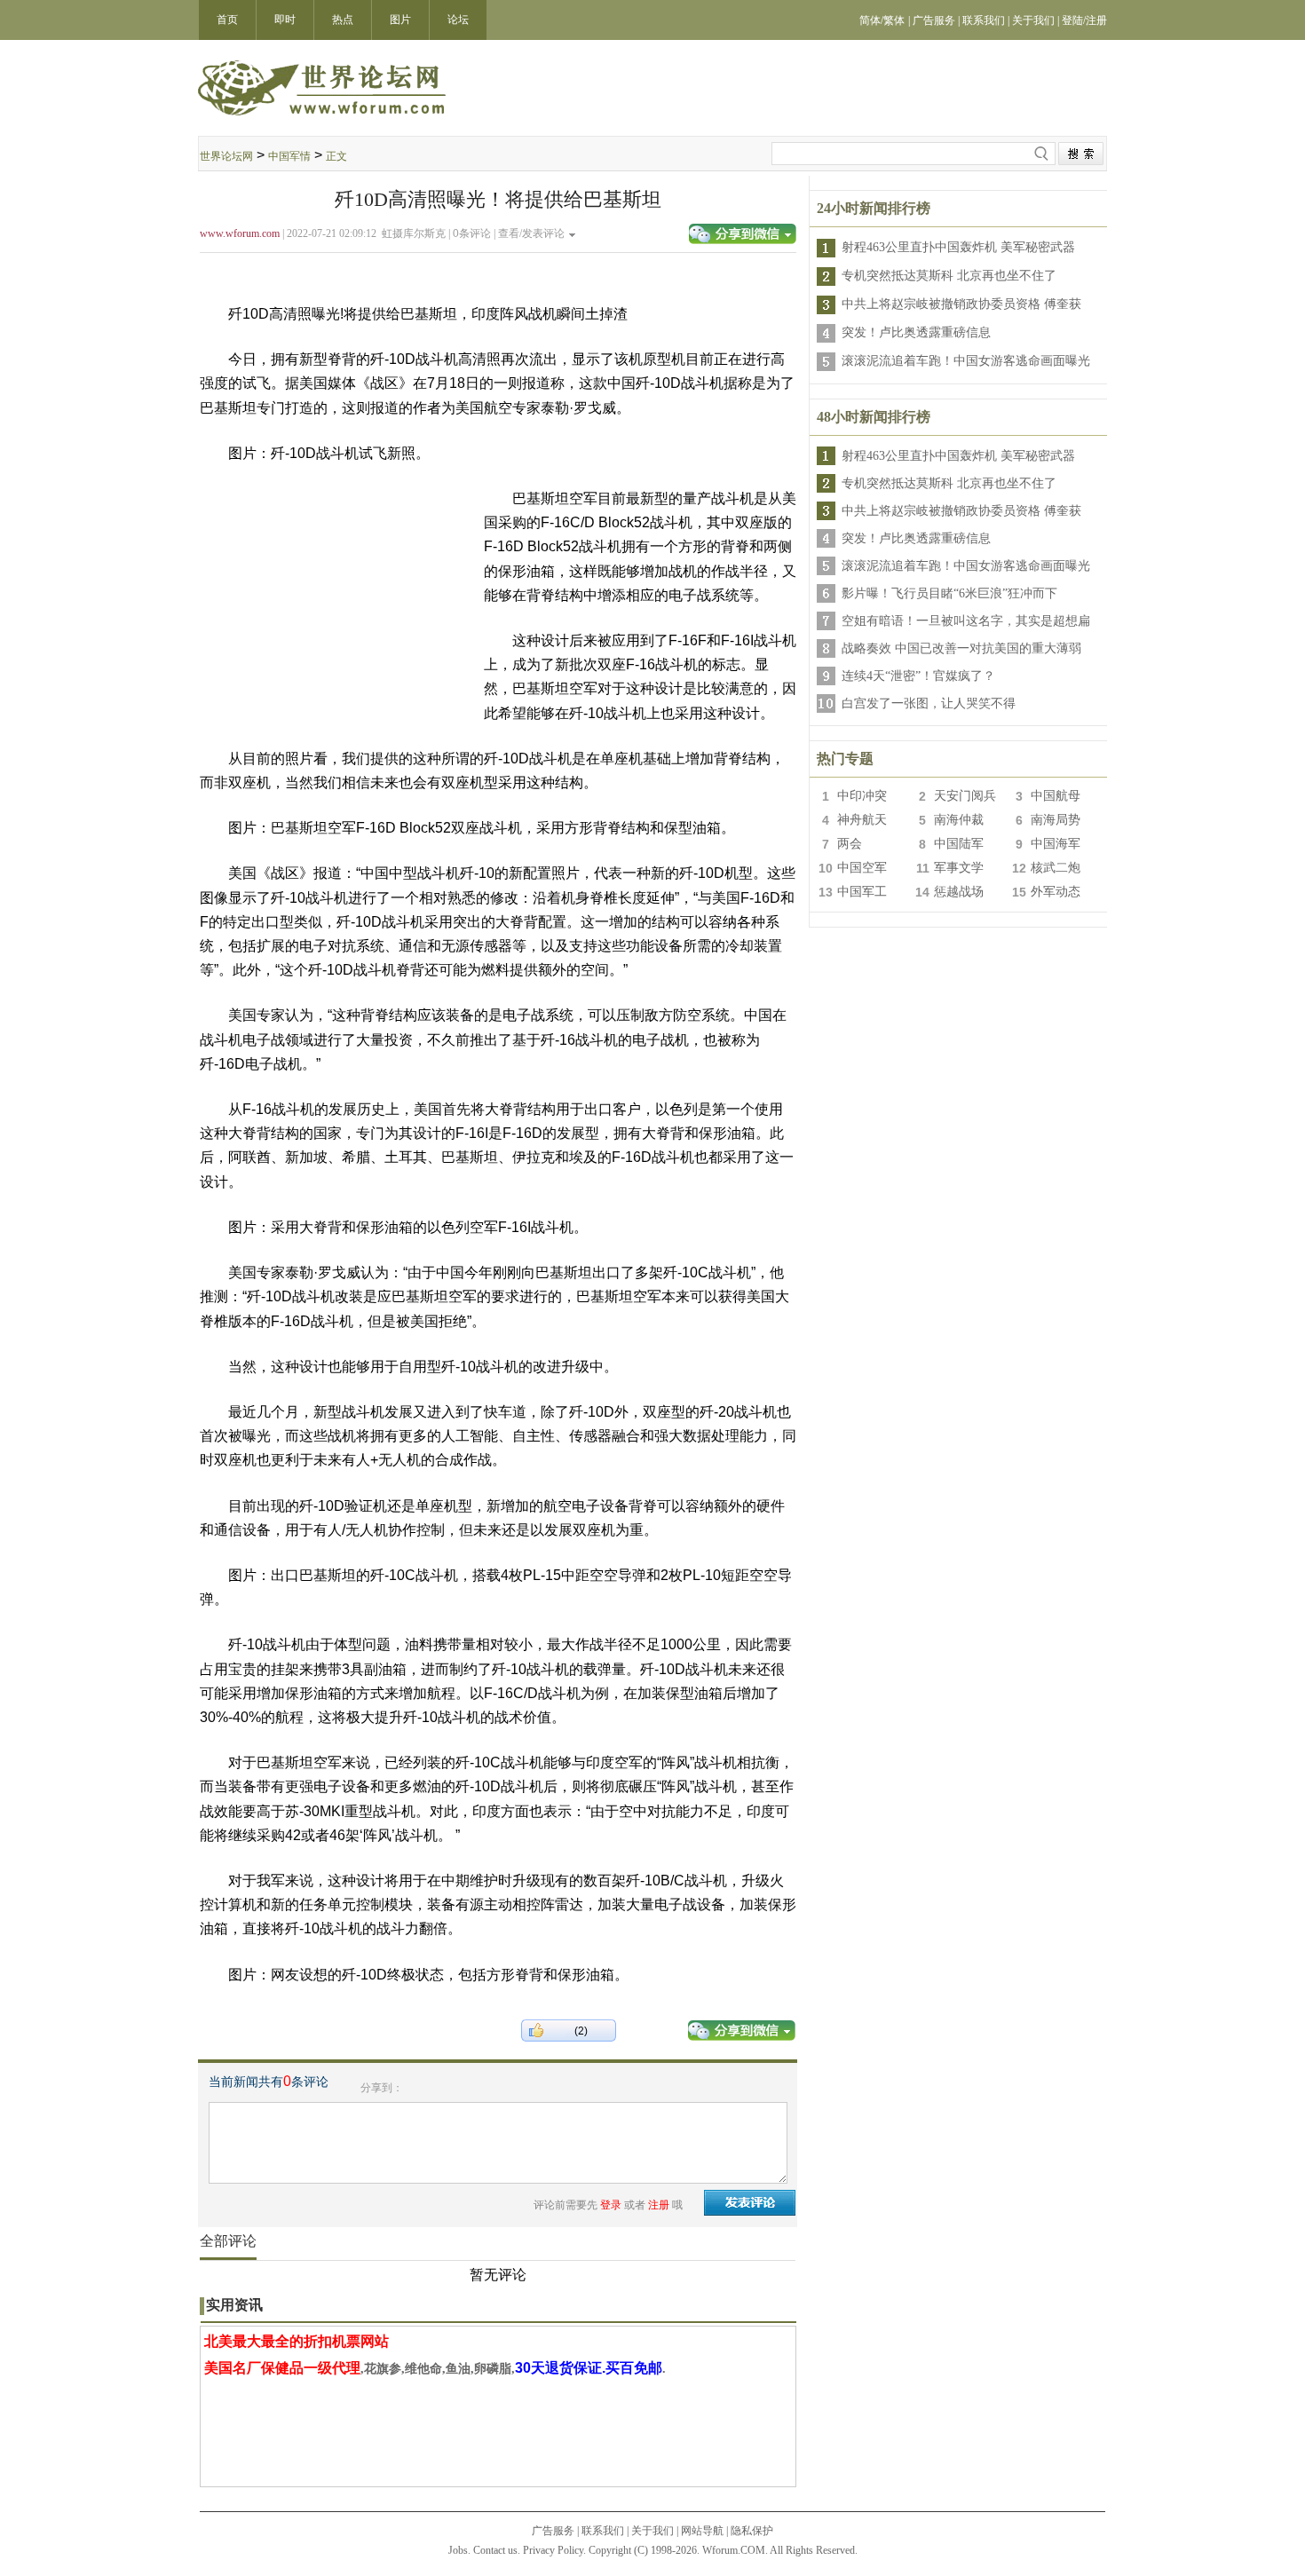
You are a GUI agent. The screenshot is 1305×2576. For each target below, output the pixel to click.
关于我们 (652, 2531)
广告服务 (553, 2531)
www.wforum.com (240, 233)
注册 (659, 2205)
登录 (611, 2205)
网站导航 (702, 2531)
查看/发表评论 (531, 233)
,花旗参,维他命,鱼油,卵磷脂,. (435, 2369)
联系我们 (603, 2531)
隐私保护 (752, 2531)
